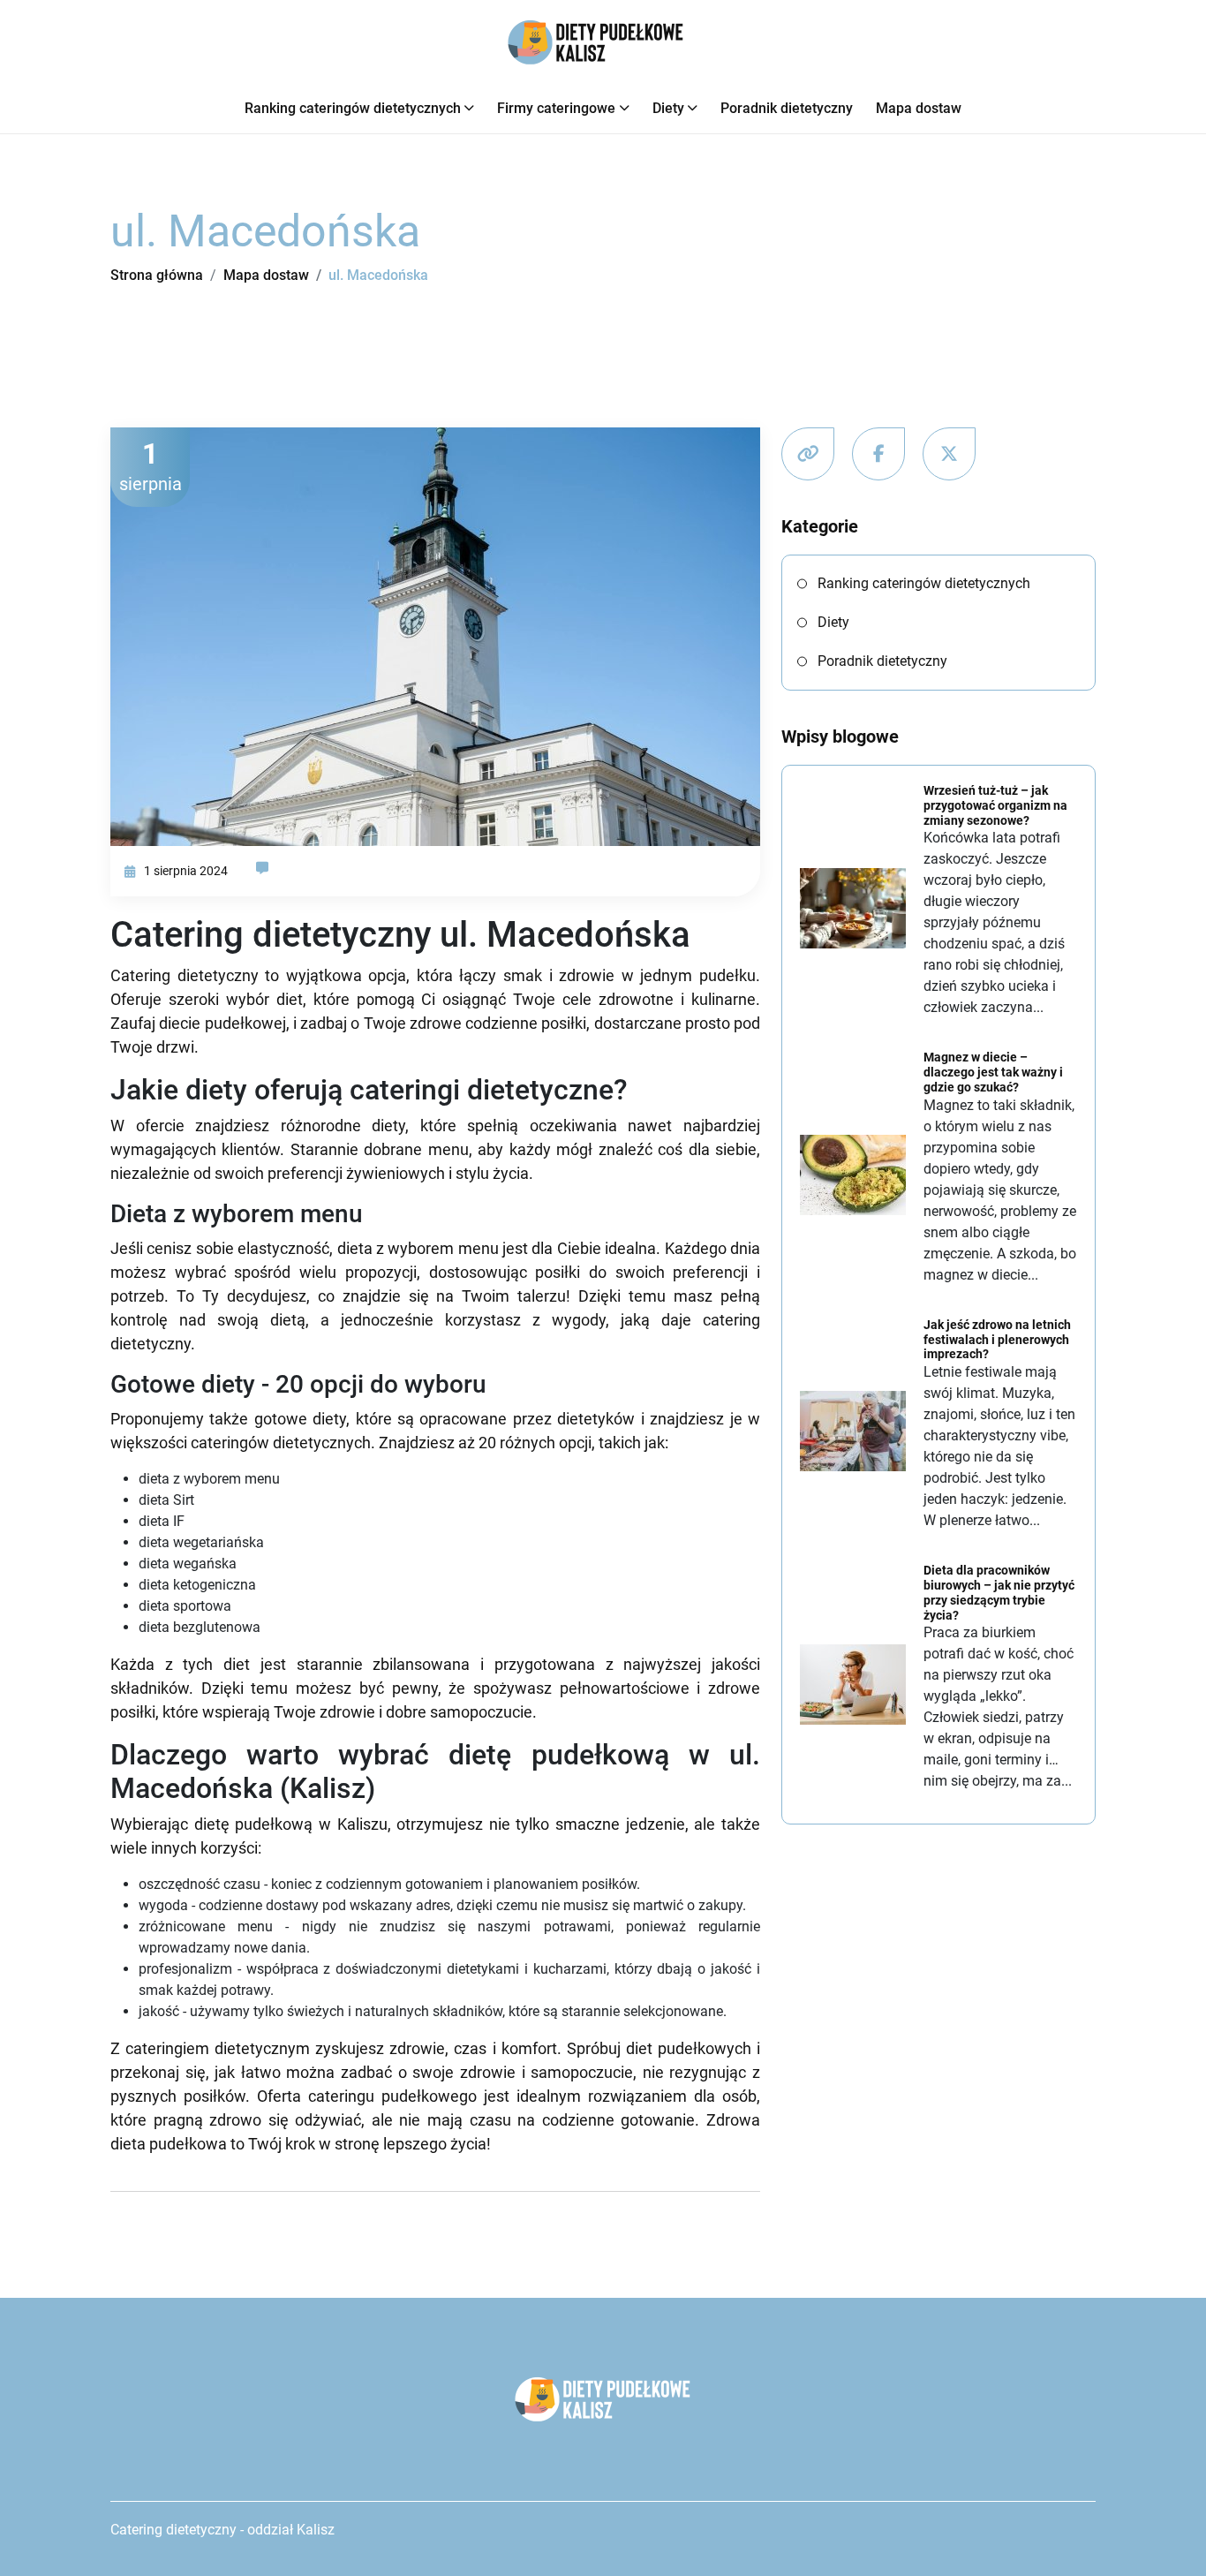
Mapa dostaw (919, 108)
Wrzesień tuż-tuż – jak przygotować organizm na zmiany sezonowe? (995, 805)
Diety (668, 108)
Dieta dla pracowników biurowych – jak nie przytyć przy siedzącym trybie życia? (999, 1592)
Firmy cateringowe (556, 108)
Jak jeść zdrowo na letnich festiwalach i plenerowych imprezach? (997, 1340)
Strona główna (157, 275)
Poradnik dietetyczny (787, 108)
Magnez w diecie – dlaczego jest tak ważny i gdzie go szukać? (993, 1072)
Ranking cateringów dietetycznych (353, 108)
